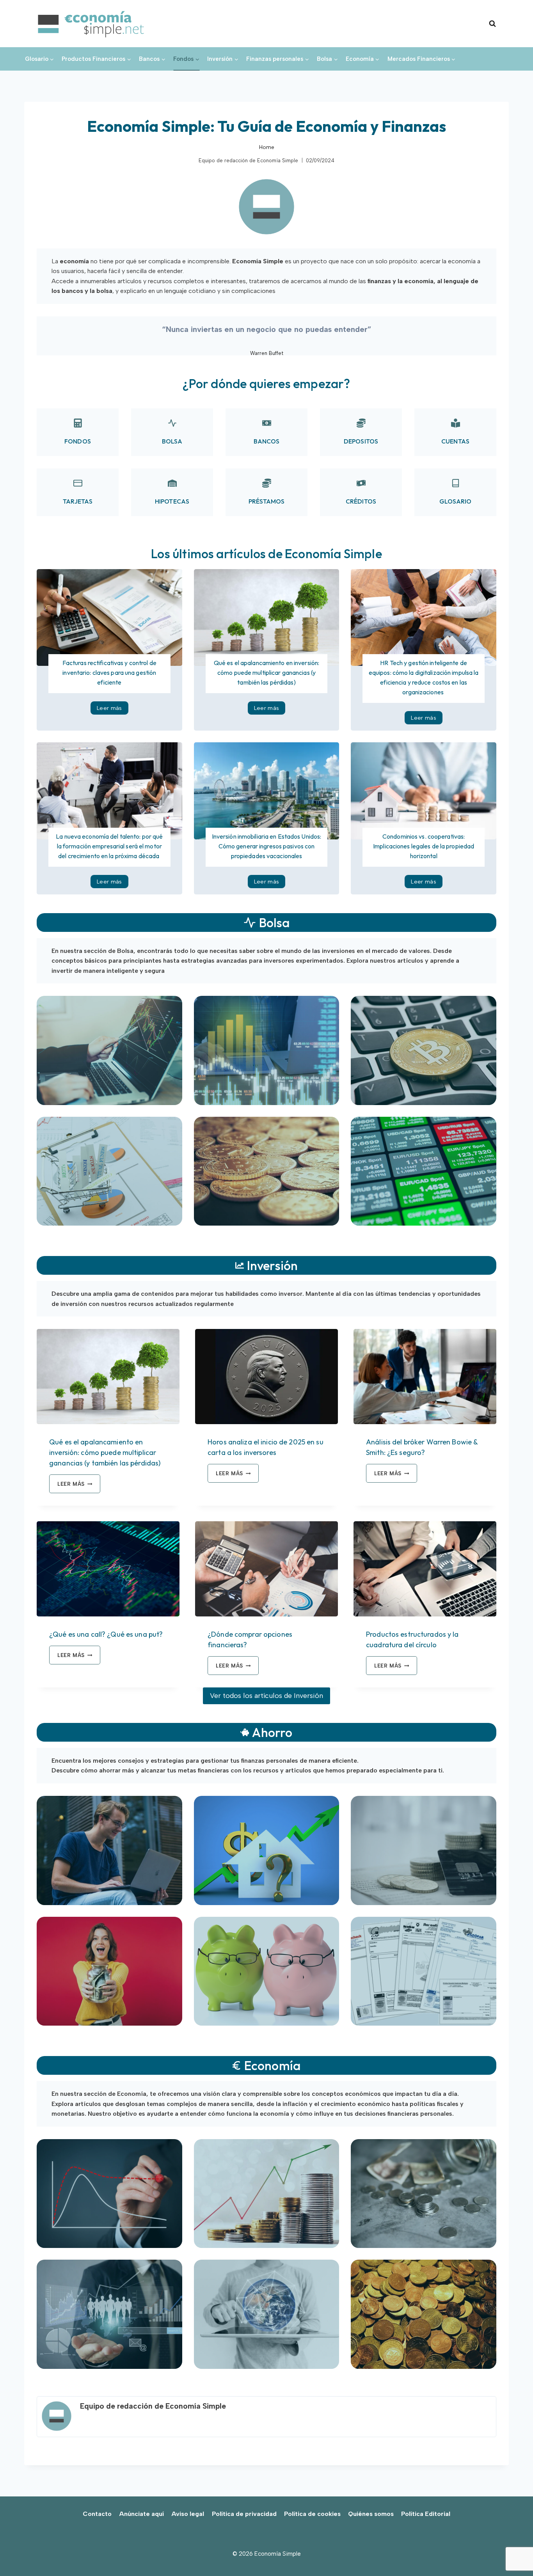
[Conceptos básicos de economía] (424, 2314)
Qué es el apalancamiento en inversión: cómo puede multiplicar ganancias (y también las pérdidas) (266, 672)
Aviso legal (188, 2514)
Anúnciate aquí (141, 2514)
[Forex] (424, 1171)
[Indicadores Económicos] (267, 2194)
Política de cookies (312, 2514)
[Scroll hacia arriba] (514, 2553)
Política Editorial (426, 2514)
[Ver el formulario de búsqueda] (492, 24)
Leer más (113, 710)
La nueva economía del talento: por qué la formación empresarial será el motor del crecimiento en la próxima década (109, 846)
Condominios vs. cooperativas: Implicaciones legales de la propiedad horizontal (424, 846)
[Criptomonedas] (424, 1050)
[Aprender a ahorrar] (109, 1971)
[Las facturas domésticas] (424, 1971)
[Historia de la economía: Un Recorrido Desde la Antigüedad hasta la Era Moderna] (424, 2194)
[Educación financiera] (109, 1850)
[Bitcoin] (267, 1171)
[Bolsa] (267, 1050)
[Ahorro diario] (267, 1971)
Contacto (97, 2514)
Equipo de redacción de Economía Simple (248, 161)
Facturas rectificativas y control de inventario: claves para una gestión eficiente (109, 672)
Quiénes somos (371, 2514)
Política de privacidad (244, 2514)
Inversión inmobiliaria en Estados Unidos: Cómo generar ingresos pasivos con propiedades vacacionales (267, 846)
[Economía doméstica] (267, 1850)
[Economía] (109, 2194)
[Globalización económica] (267, 2314)
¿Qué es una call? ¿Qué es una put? (106, 1634)
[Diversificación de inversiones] (109, 1171)
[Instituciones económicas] (109, 2314)
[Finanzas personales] (424, 1850)
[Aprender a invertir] (109, 1050)
